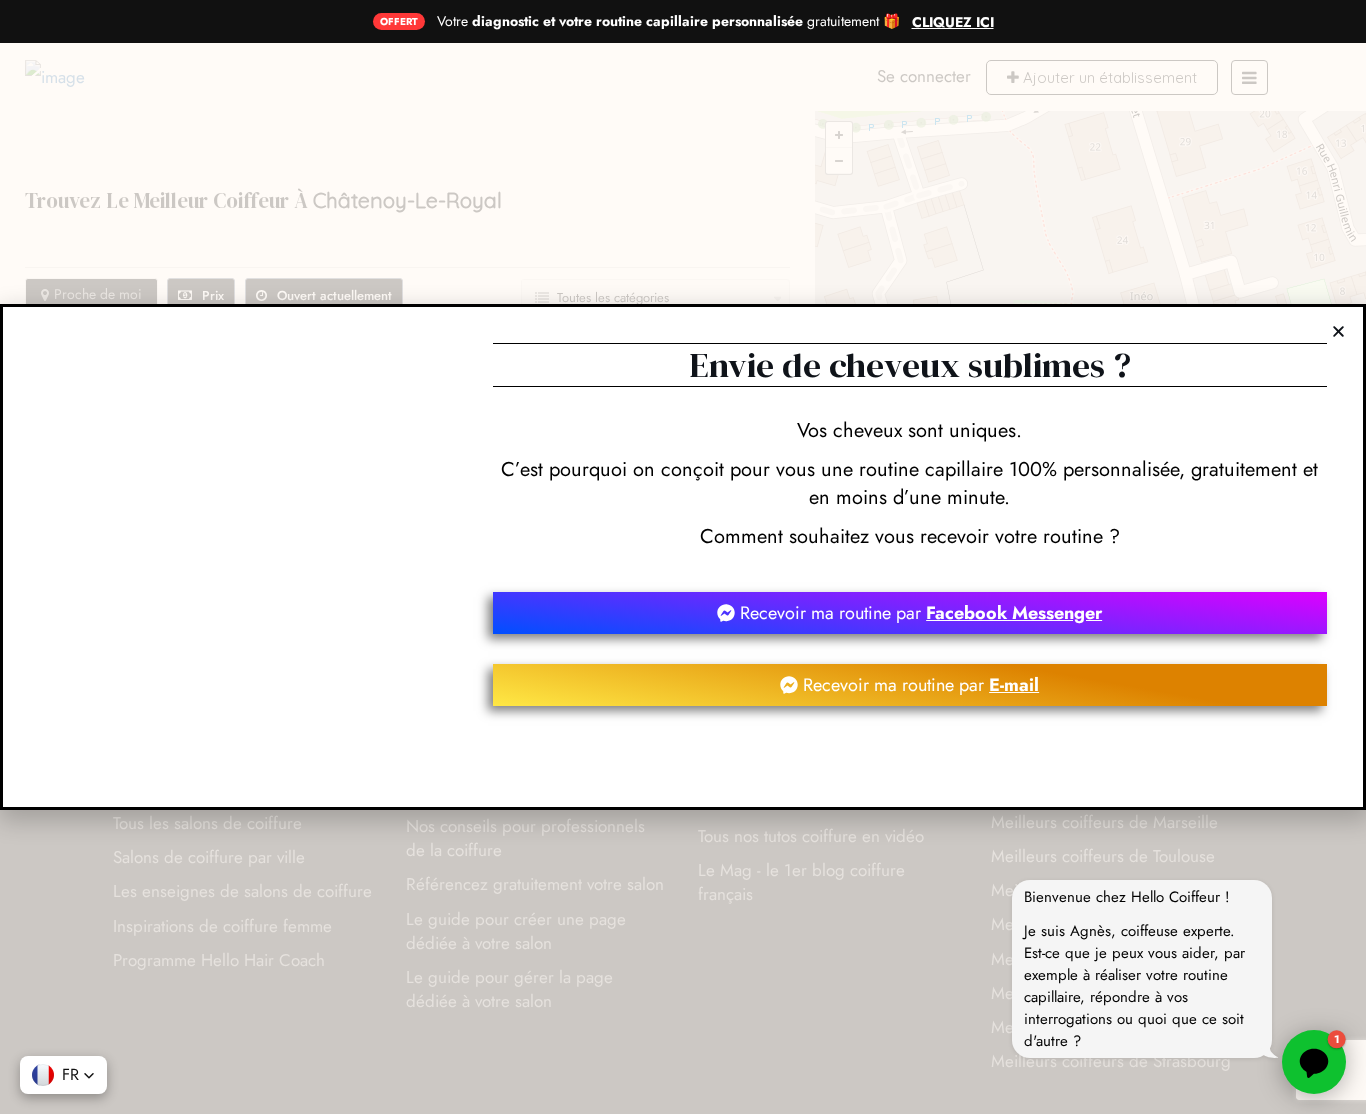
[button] (63, 1075)
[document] (683, 557)
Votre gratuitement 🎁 (668, 21)
